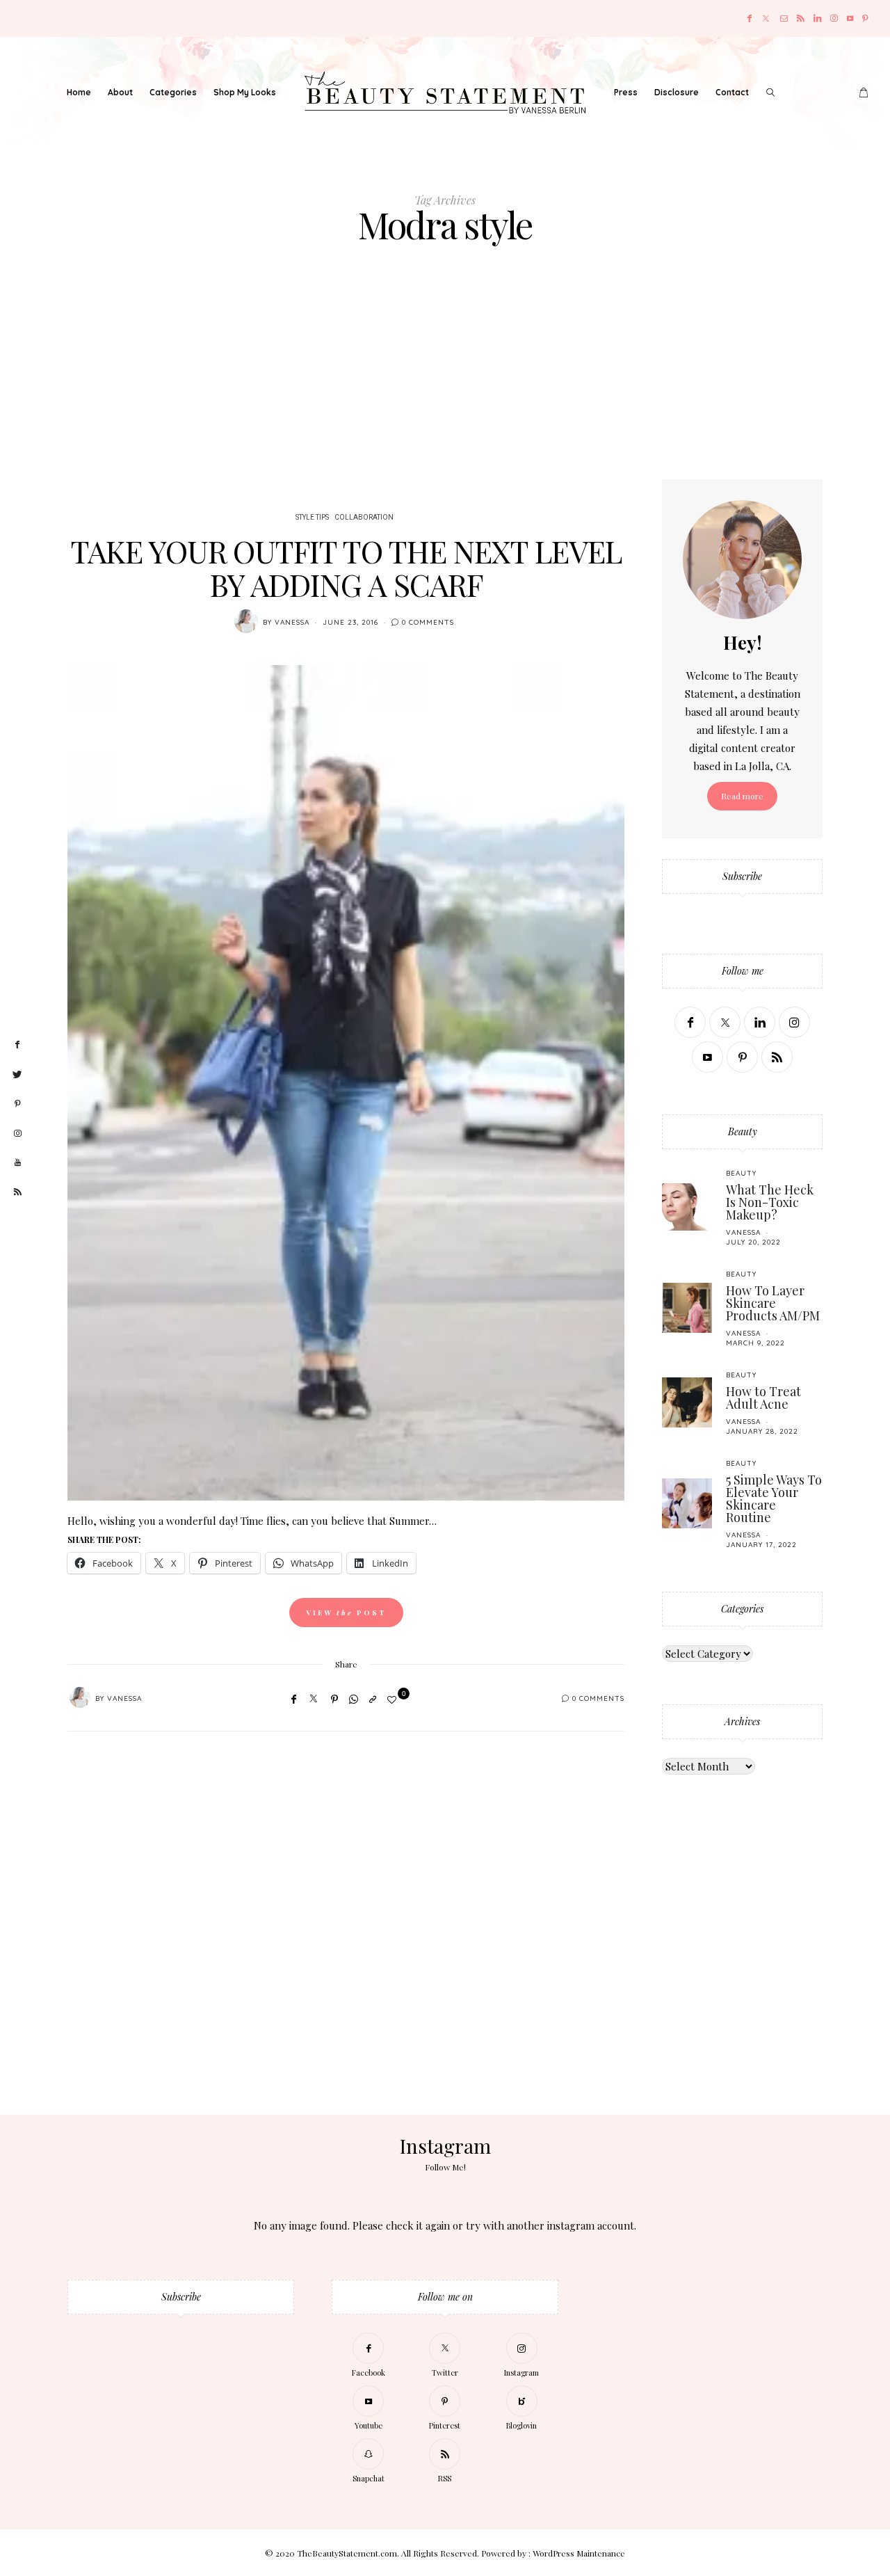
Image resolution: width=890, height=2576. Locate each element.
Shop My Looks (245, 92)
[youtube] (17, 1163)
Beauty (741, 1173)
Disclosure (677, 92)
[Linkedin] (817, 18)
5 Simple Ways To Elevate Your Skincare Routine (774, 1498)
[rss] (17, 1192)
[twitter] (17, 1075)
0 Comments (428, 622)
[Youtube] (850, 18)
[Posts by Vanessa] (246, 621)
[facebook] (17, 1045)
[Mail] (784, 18)
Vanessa (292, 622)
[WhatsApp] (354, 1699)
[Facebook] (750, 18)
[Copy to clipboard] (373, 1699)
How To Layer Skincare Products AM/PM (773, 1303)
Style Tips (312, 518)
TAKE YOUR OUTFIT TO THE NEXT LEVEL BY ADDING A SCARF (346, 567)
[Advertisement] (445, 375)
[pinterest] (17, 1104)
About (120, 92)
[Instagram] (834, 18)
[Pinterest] (865, 18)
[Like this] (394, 1699)
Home (79, 92)
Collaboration (364, 518)
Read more (742, 796)
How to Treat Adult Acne (763, 1398)
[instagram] (17, 1134)
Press (626, 92)
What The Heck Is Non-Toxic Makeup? (770, 1202)
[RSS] (801, 18)
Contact (732, 92)
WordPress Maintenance (579, 2553)
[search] (770, 93)
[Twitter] (766, 18)
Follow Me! (445, 2167)
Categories (173, 92)
